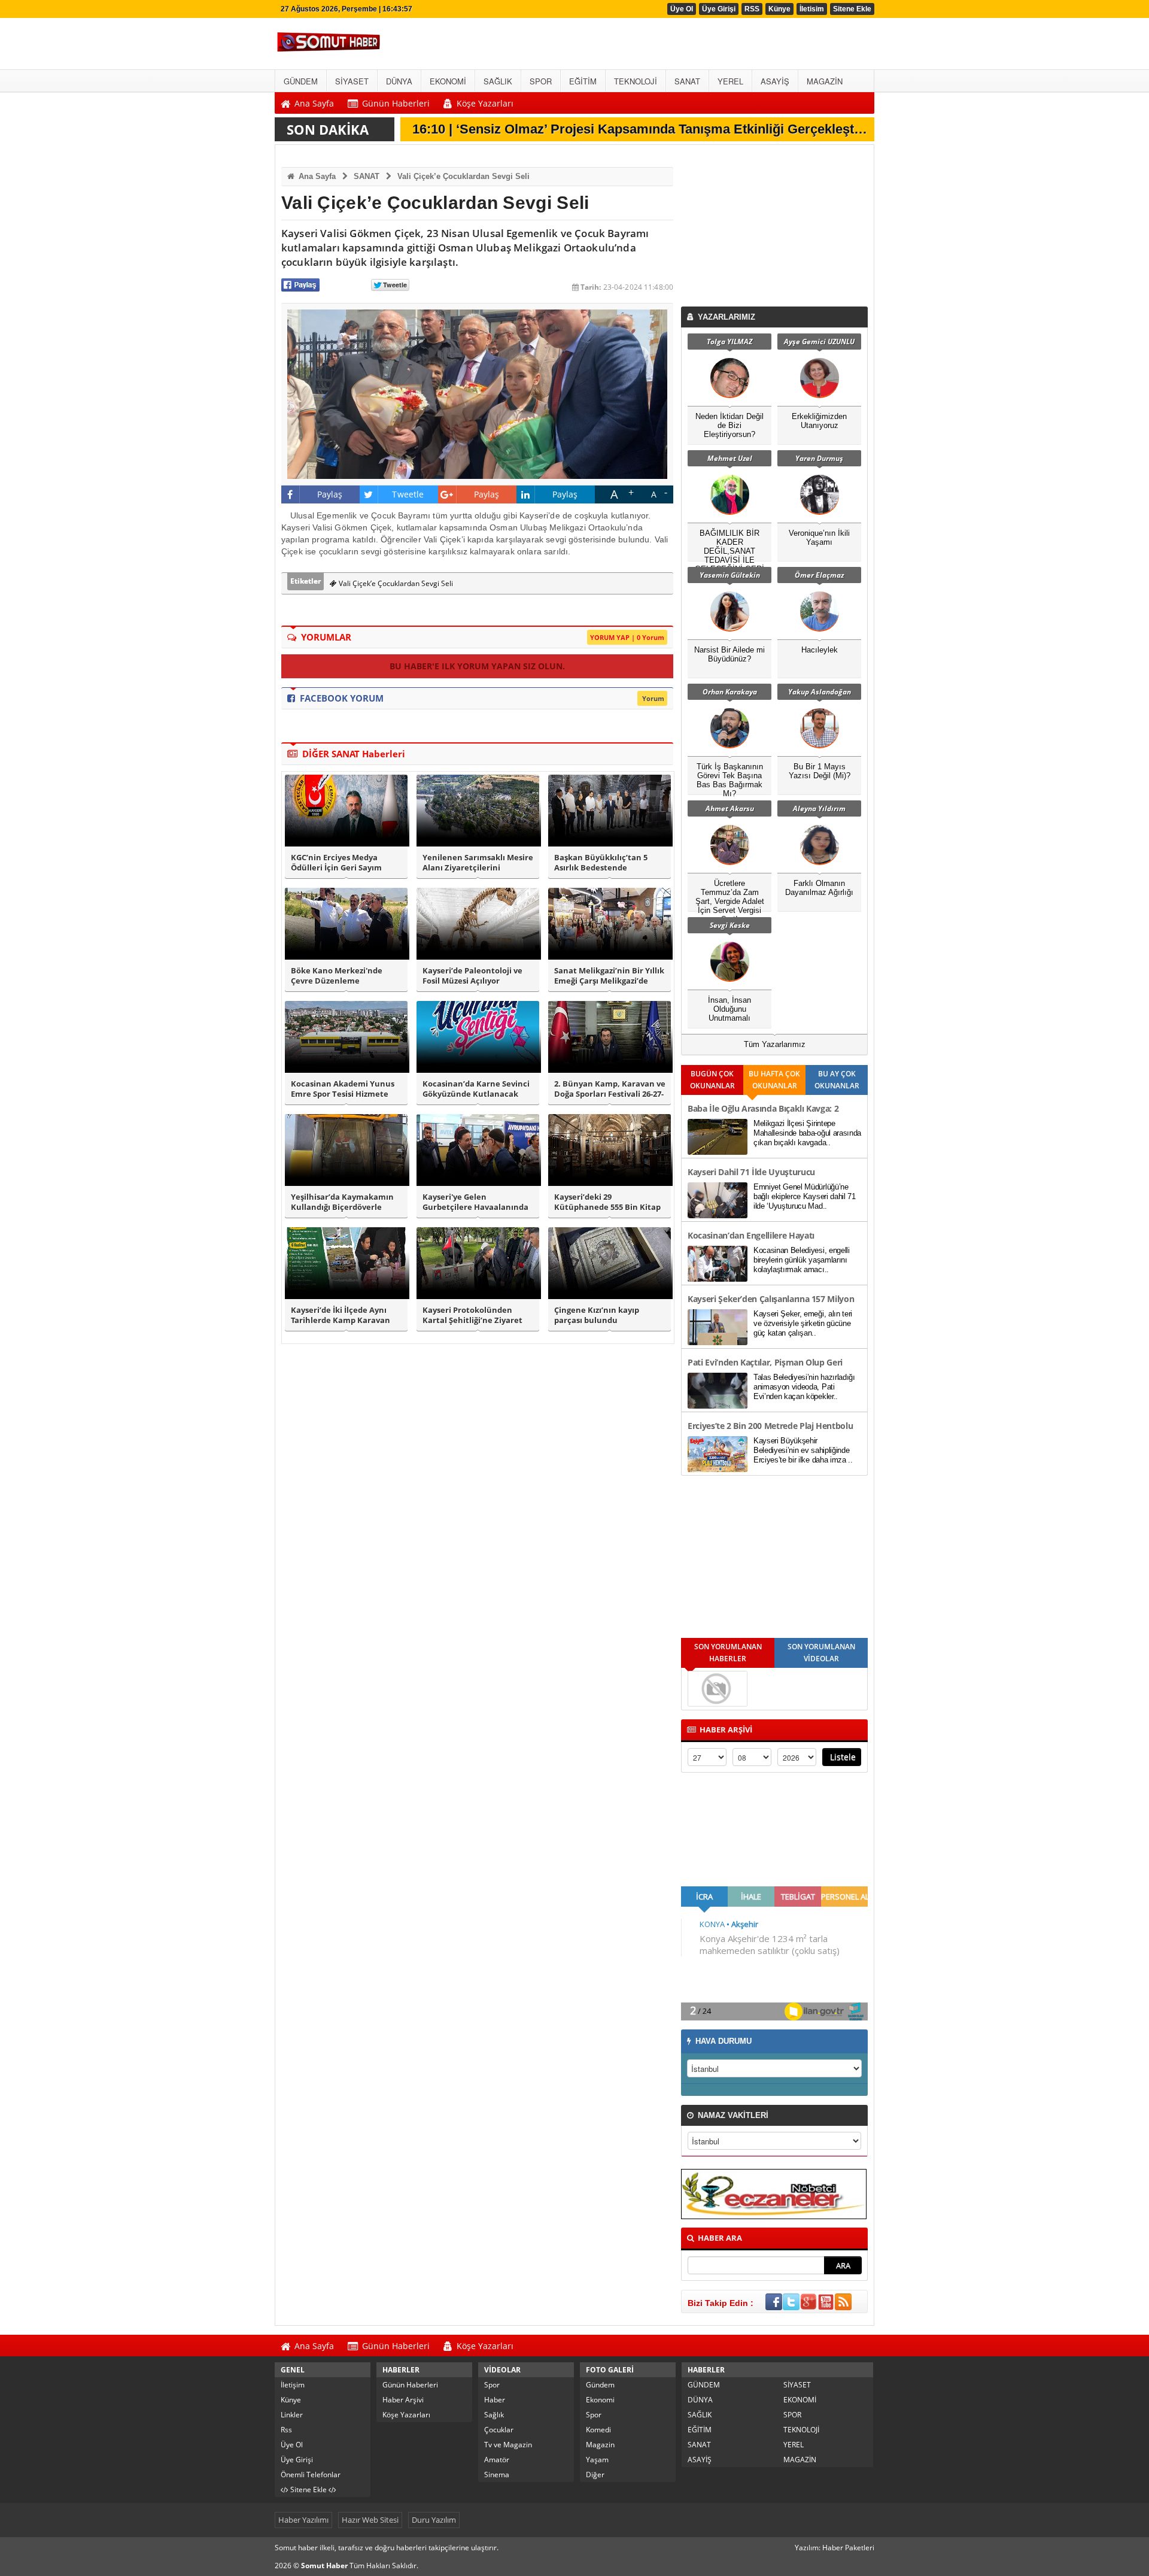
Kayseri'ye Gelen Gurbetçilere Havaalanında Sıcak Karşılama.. (475, 1202)
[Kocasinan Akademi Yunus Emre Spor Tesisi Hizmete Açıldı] (346, 1037)
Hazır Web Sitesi (370, 2520)
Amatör (497, 2460)
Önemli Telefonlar (311, 2475)
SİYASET (797, 2385)
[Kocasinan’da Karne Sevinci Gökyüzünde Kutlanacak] (478, 1037)
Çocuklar (499, 2430)
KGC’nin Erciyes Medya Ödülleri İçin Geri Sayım (336, 863)
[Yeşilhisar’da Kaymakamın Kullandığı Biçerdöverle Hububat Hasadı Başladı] (346, 1150)
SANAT (367, 176)
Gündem (600, 2385)
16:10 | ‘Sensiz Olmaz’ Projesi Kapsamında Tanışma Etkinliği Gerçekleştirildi (646, 129)
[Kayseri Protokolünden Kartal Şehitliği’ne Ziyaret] (478, 1263)
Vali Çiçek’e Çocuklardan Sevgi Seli (463, 176)
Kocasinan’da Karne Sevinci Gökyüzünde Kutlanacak (476, 1089)
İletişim (293, 2385)
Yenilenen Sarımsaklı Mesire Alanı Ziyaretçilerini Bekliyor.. (478, 863)
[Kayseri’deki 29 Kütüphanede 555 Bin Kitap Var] (610, 1150)
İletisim (812, 9)
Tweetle (408, 494)
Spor (492, 2385)
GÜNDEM (704, 2385)
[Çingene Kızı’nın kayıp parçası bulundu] (610, 1263)
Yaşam (597, 2460)
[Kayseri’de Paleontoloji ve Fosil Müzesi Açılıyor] (478, 924)
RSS (752, 9)
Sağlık (494, 2415)
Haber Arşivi (403, 2400)
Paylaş (330, 494)
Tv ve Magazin (508, 2445)
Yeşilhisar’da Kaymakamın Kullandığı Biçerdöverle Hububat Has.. (342, 1202)
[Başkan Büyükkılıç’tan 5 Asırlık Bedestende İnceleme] (610, 811)
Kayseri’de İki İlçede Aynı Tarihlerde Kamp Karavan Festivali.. (341, 1315)
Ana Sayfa (316, 176)
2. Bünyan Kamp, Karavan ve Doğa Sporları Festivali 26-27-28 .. (610, 1089)
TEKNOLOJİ (801, 2430)
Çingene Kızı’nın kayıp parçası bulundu (597, 1315)
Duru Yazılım (434, 2520)
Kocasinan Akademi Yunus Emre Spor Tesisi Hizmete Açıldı (343, 1089)
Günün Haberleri (410, 2385)
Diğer (595, 2475)
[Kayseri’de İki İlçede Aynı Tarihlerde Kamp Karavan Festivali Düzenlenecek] (346, 1263)
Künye (779, 9)
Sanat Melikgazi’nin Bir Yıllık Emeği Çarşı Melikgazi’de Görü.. (609, 976)
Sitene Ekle (852, 9)
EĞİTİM (700, 2430)
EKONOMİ (800, 2400)
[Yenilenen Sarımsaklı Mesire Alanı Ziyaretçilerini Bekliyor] (478, 811)
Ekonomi (600, 2400)
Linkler (292, 2415)
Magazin (600, 2445)
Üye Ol (682, 9)
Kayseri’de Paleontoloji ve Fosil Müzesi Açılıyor (472, 976)
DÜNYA (700, 2400)
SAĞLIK (700, 2415)
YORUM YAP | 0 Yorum (627, 637)
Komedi (598, 2430)
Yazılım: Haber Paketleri (835, 2548)
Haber (495, 2400)
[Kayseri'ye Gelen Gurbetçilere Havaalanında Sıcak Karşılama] (478, 1150)
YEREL (794, 2445)
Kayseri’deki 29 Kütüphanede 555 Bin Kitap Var (607, 1202)
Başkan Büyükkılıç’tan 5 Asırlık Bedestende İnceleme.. (601, 863)
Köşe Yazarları (406, 2415)
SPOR (792, 2415)
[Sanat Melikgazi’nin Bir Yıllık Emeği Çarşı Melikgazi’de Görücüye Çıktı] (610, 924)
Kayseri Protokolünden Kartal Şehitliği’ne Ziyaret (472, 1315)
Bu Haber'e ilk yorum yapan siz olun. (477, 666)
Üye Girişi (719, 9)
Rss (286, 2430)
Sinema (497, 2475)
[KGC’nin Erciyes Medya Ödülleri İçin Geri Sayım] (346, 811)
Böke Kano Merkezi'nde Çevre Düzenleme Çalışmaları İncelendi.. (337, 976)
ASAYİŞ (700, 2460)
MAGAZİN (800, 2460)
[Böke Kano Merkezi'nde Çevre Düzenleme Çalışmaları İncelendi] (346, 924)
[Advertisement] (777, 229)
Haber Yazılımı (303, 2520)
